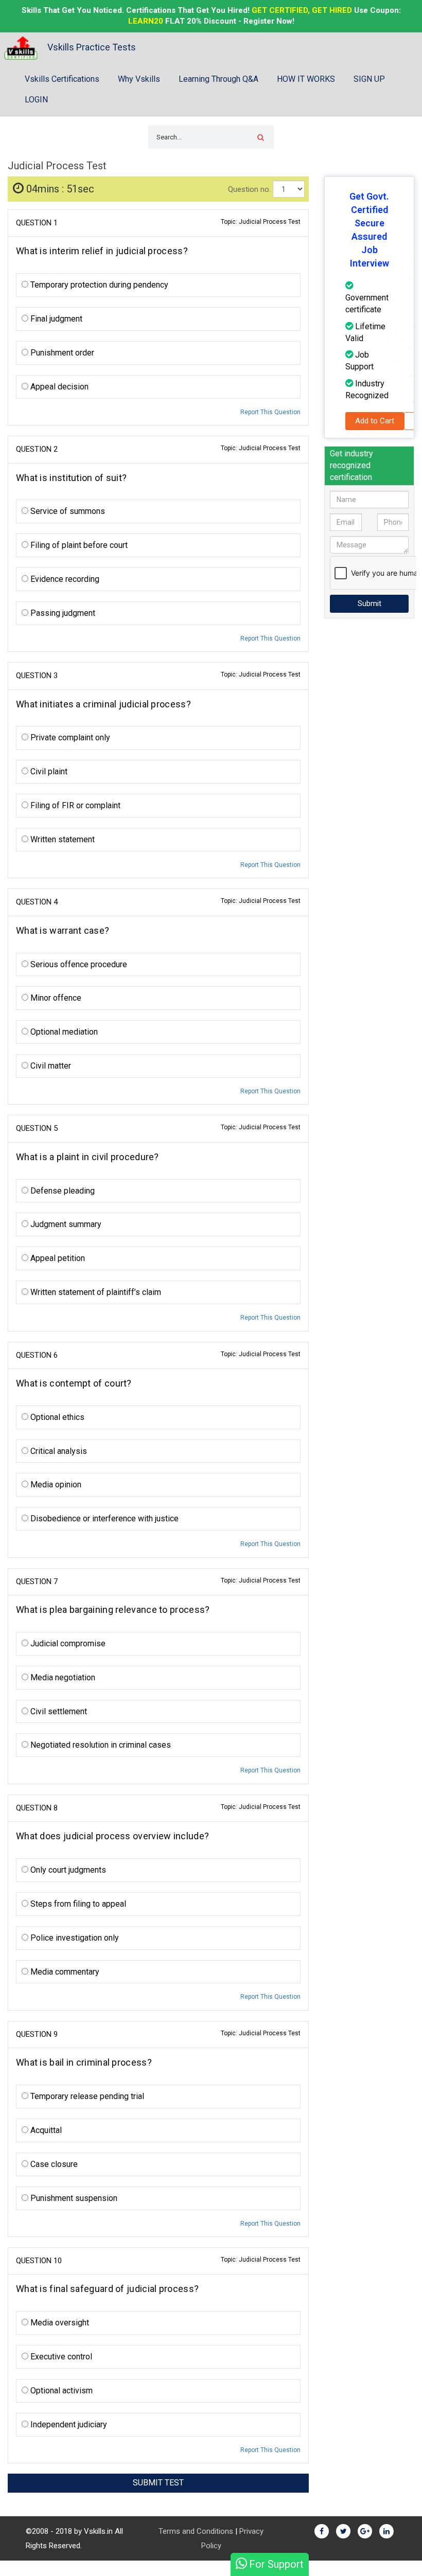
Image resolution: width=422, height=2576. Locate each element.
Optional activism (60, 2391)
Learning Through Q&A (218, 79)
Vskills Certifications (62, 79)
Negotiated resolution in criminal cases (100, 1745)
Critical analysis (58, 1451)
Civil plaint (48, 771)
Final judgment (55, 319)
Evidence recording (64, 579)
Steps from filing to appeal (77, 1904)
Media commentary (64, 1972)
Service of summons (67, 511)
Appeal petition (57, 1258)
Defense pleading (61, 1191)
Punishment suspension (73, 2198)
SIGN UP (369, 79)
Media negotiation (62, 1677)
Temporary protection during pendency (98, 285)
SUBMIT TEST (158, 2483)
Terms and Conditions (196, 2531)
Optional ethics (56, 1417)
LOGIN (36, 100)
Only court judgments (67, 1870)
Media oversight (59, 2323)
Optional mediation (63, 1032)
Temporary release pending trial (86, 2096)
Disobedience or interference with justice (103, 1518)
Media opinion (55, 1485)
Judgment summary (65, 1224)
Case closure (53, 2164)
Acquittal (45, 2130)
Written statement (61, 839)
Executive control (60, 2357)
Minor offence (55, 998)
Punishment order (61, 353)
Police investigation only (74, 1938)
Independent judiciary (68, 2424)
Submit (370, 603)
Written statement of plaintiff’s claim (95, 1292)
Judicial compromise (67, 1644)
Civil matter (50, 1066)
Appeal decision (58, 387)
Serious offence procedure (78, 964)
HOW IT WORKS (306, 79)
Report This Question (270, 412)
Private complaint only (69, 738)
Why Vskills (139, 79)
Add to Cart (375, 421)
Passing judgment (62, 613)
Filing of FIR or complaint (74, 805)
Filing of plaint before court (78, 545)
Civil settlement (58, 1711)
